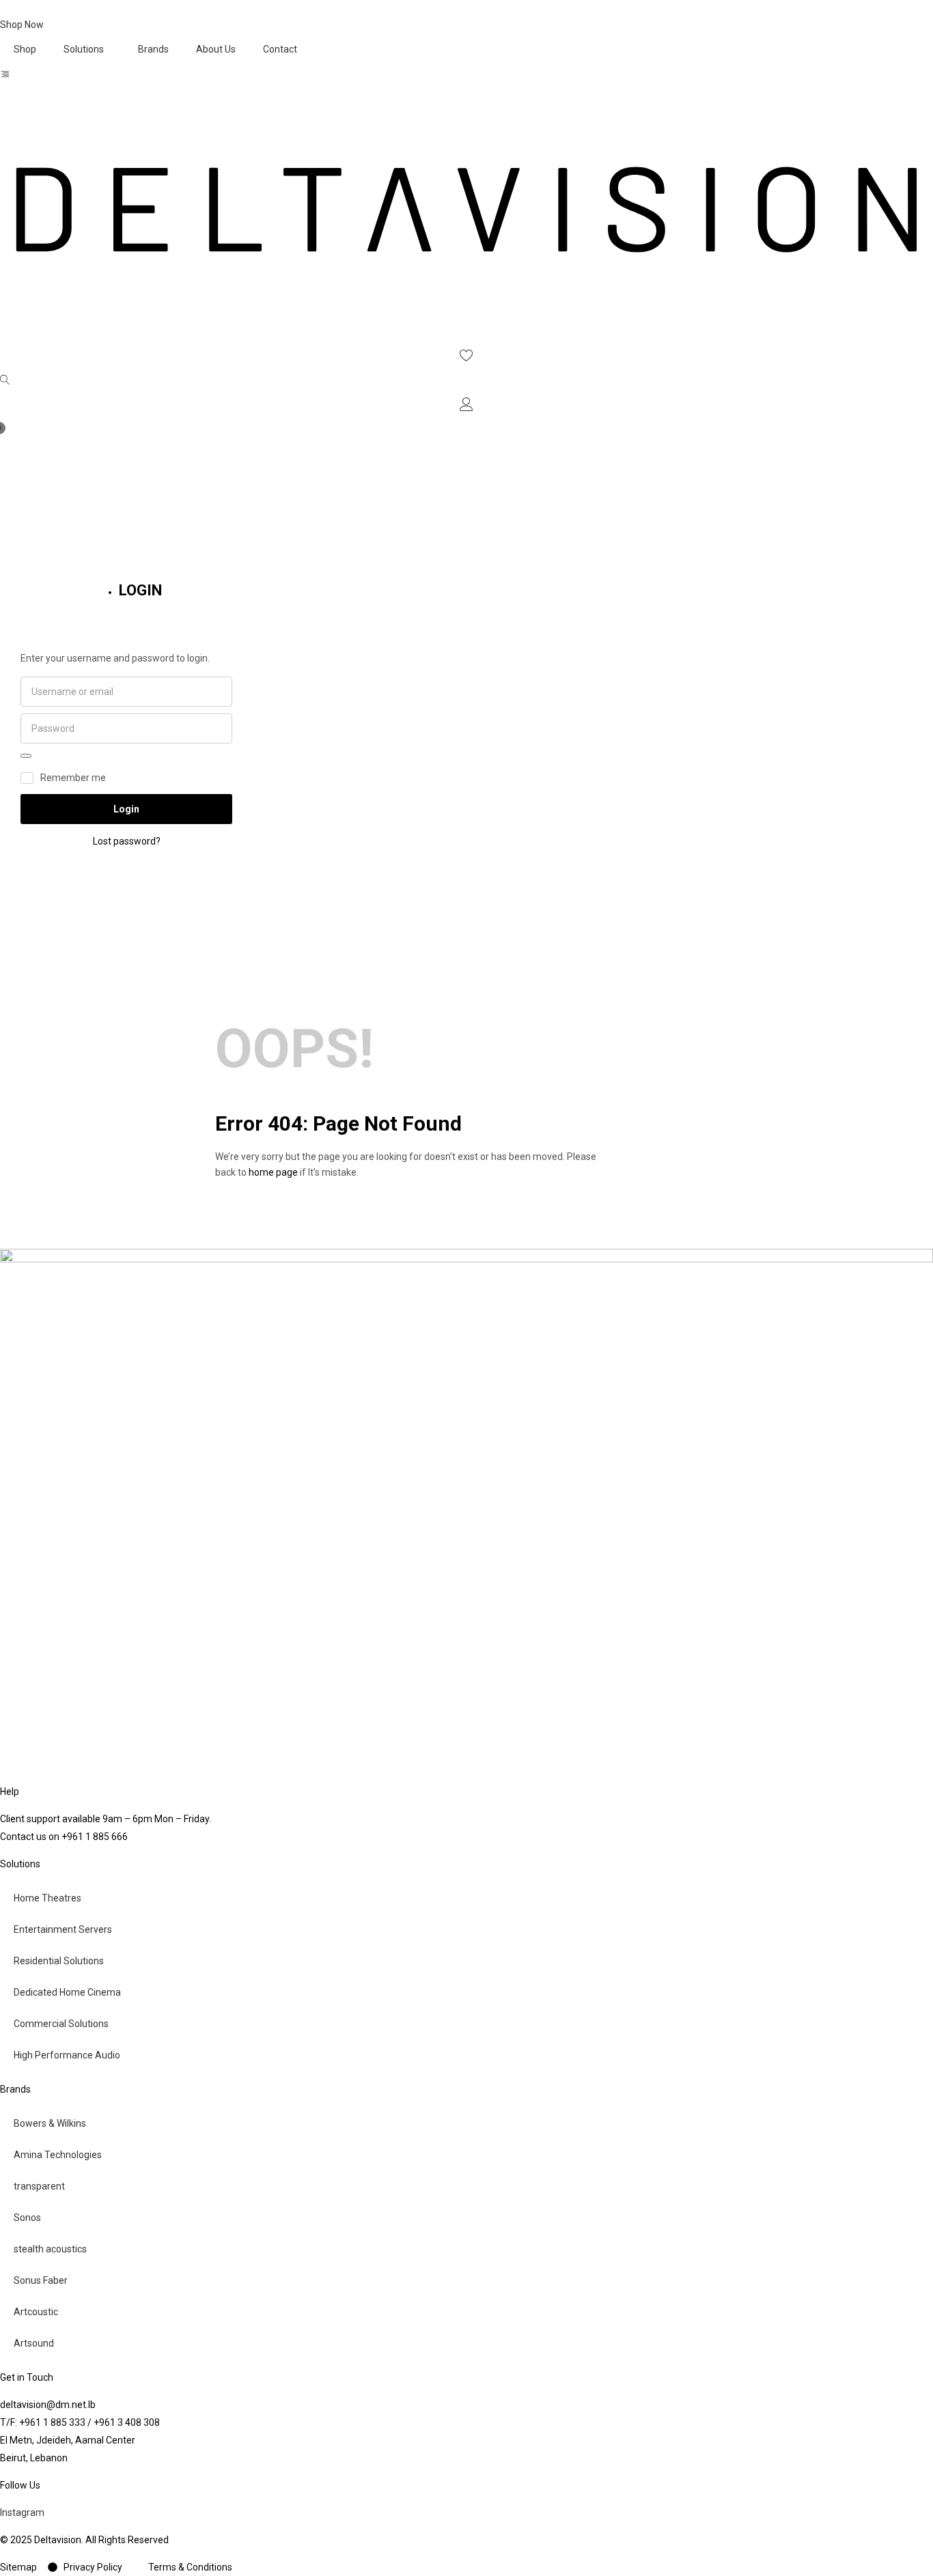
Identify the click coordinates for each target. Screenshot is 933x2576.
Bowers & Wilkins (50, 2123)
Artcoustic (36, 2312)
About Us (216, 49)
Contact (280, 49)
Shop (25, 49)
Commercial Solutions (61, 2024)
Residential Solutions (59, 1961)
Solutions (84, 49)
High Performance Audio (67, 2055)
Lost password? (127, 841)
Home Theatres (47, 1898)
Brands (153, 49)
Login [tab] (140, 590)
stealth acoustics (50, 2249)
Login (126, 809)
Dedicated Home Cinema (67, 1992)
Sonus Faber (41, 2280)
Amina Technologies (58, 2155)
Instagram (22, 2513)
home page (273, 1172)
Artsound (34, 2343)
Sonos (27, 2218)
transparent (39, 2186)
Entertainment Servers (63, 1929)
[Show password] (26, 756)
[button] (466, 435)
